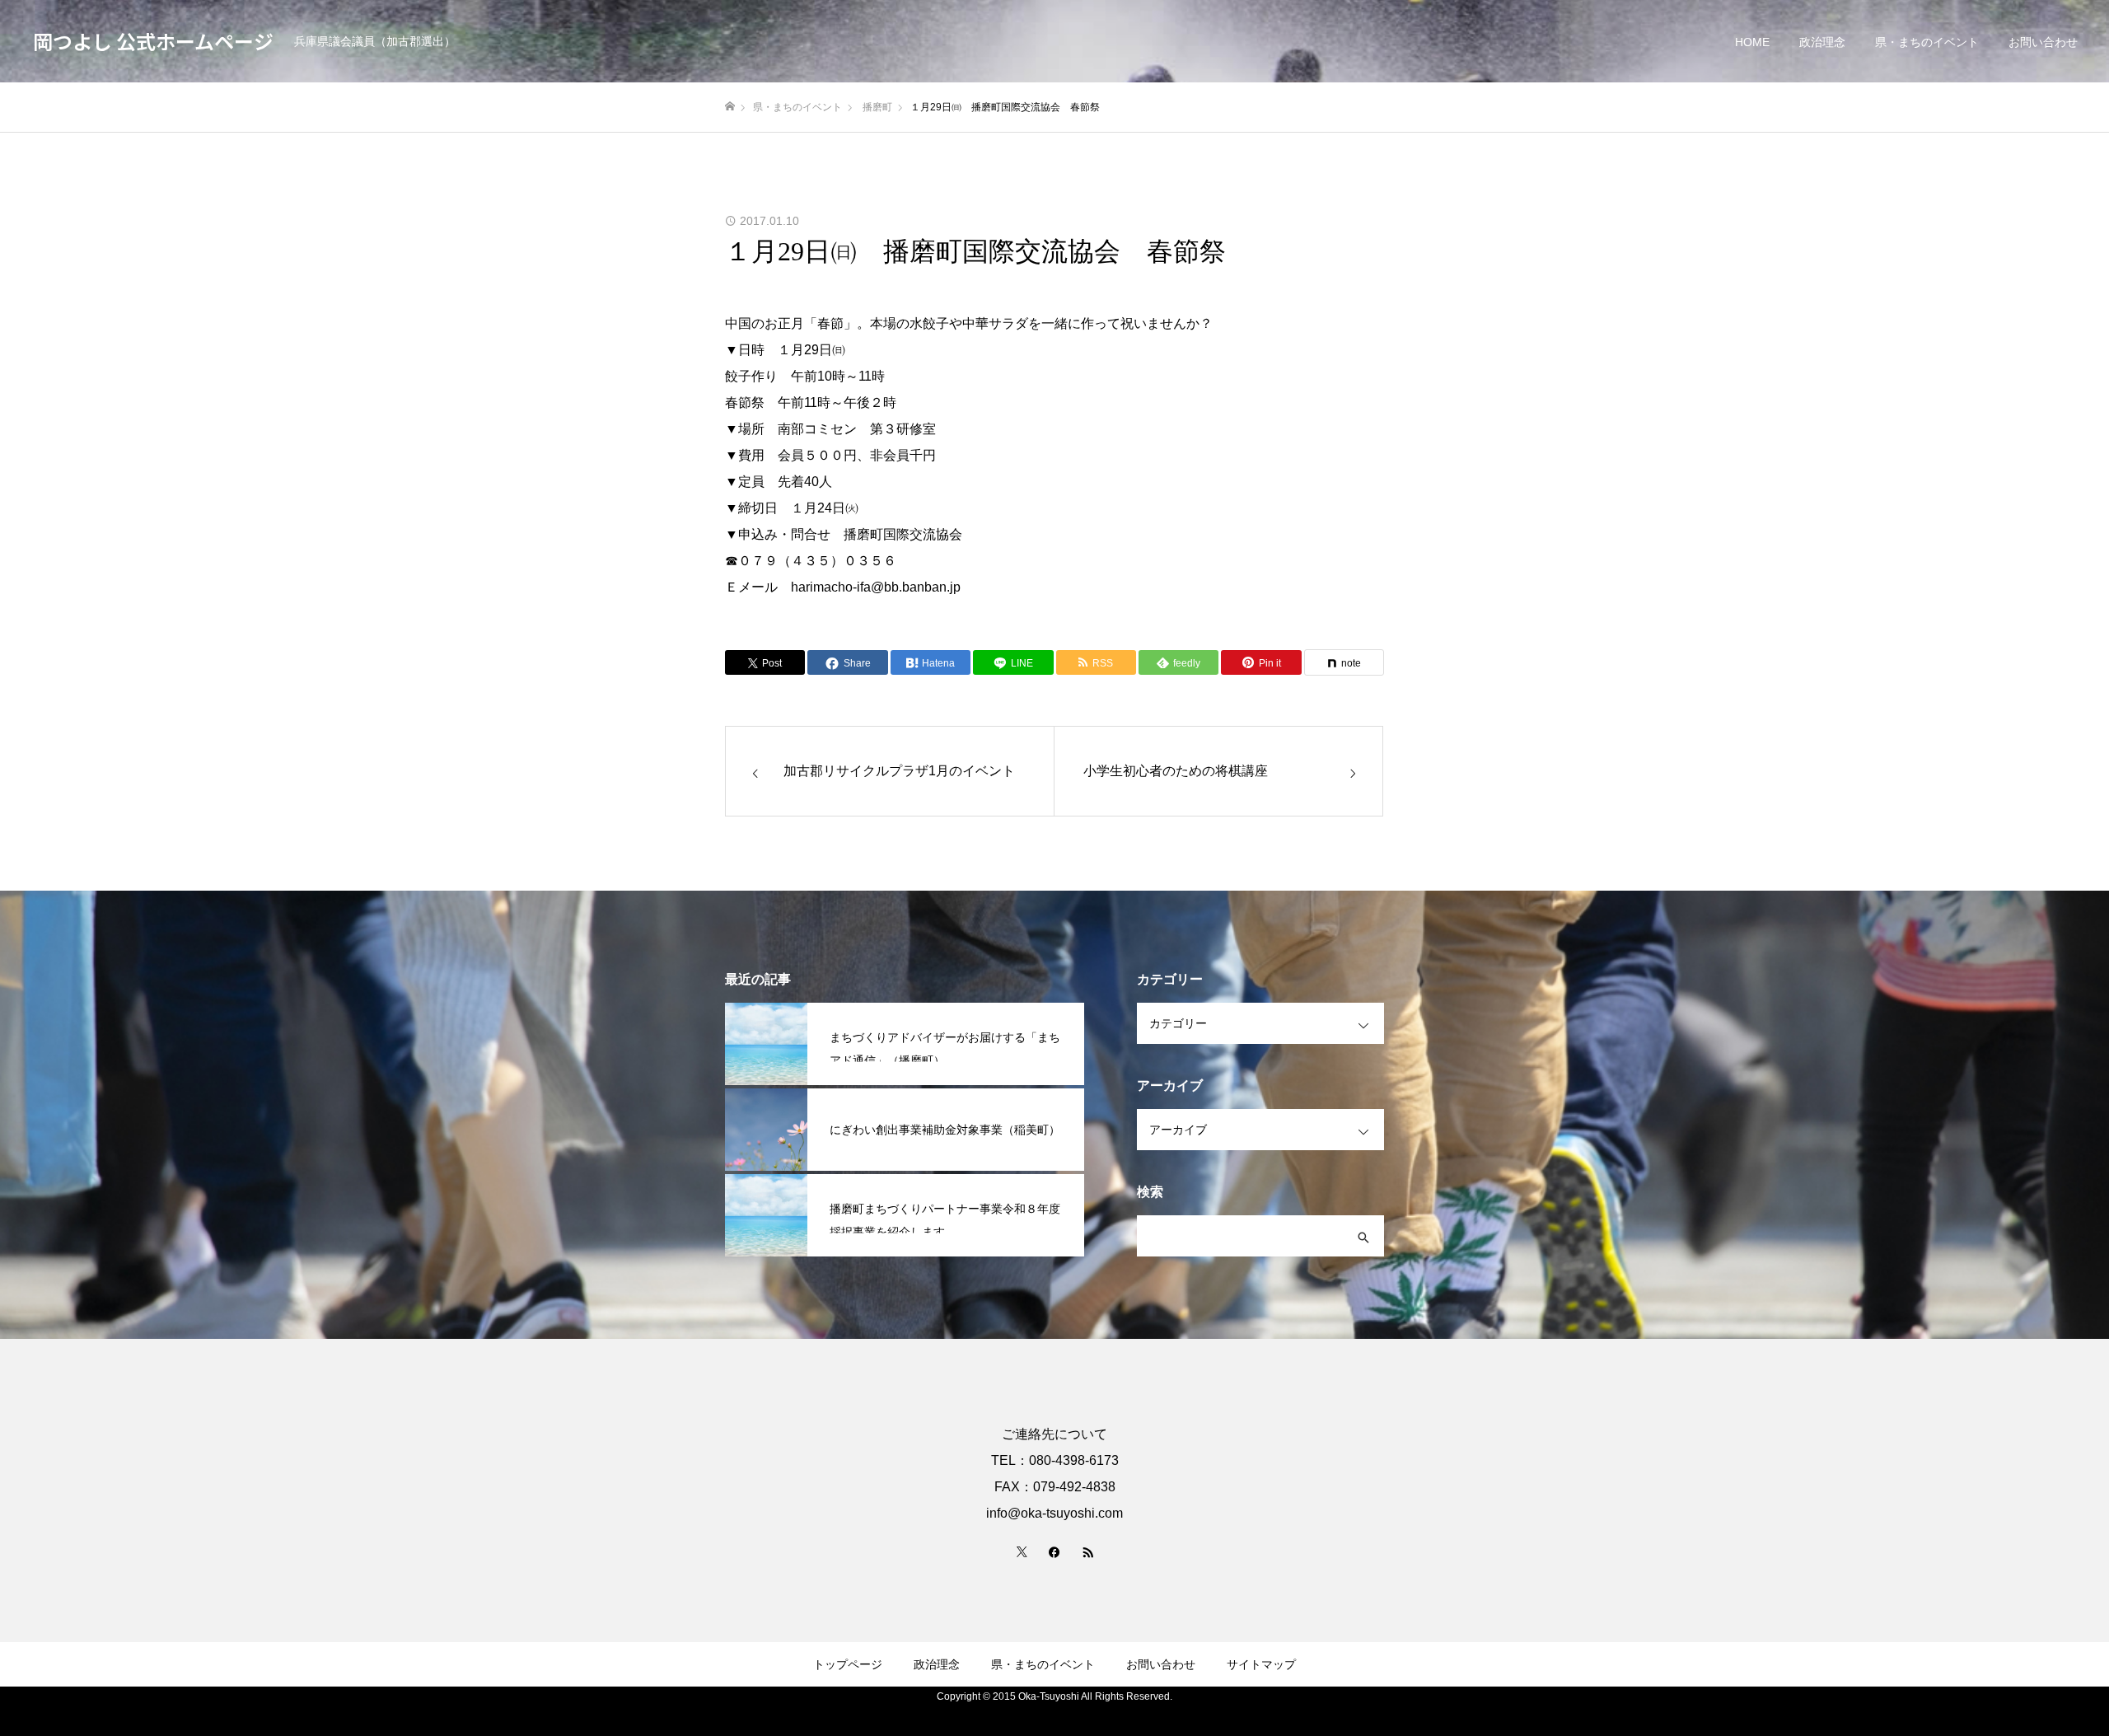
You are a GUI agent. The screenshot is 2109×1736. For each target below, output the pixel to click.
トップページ (848, 1664)
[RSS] (1087, 1551)
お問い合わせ (2043, 42)
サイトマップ (1261, 1664)
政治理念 (1822, 42)
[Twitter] (1022, 1551)
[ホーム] (730, 107)
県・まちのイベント (1927, 42)
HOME (1752, 42)
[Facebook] (1054, 1551)
